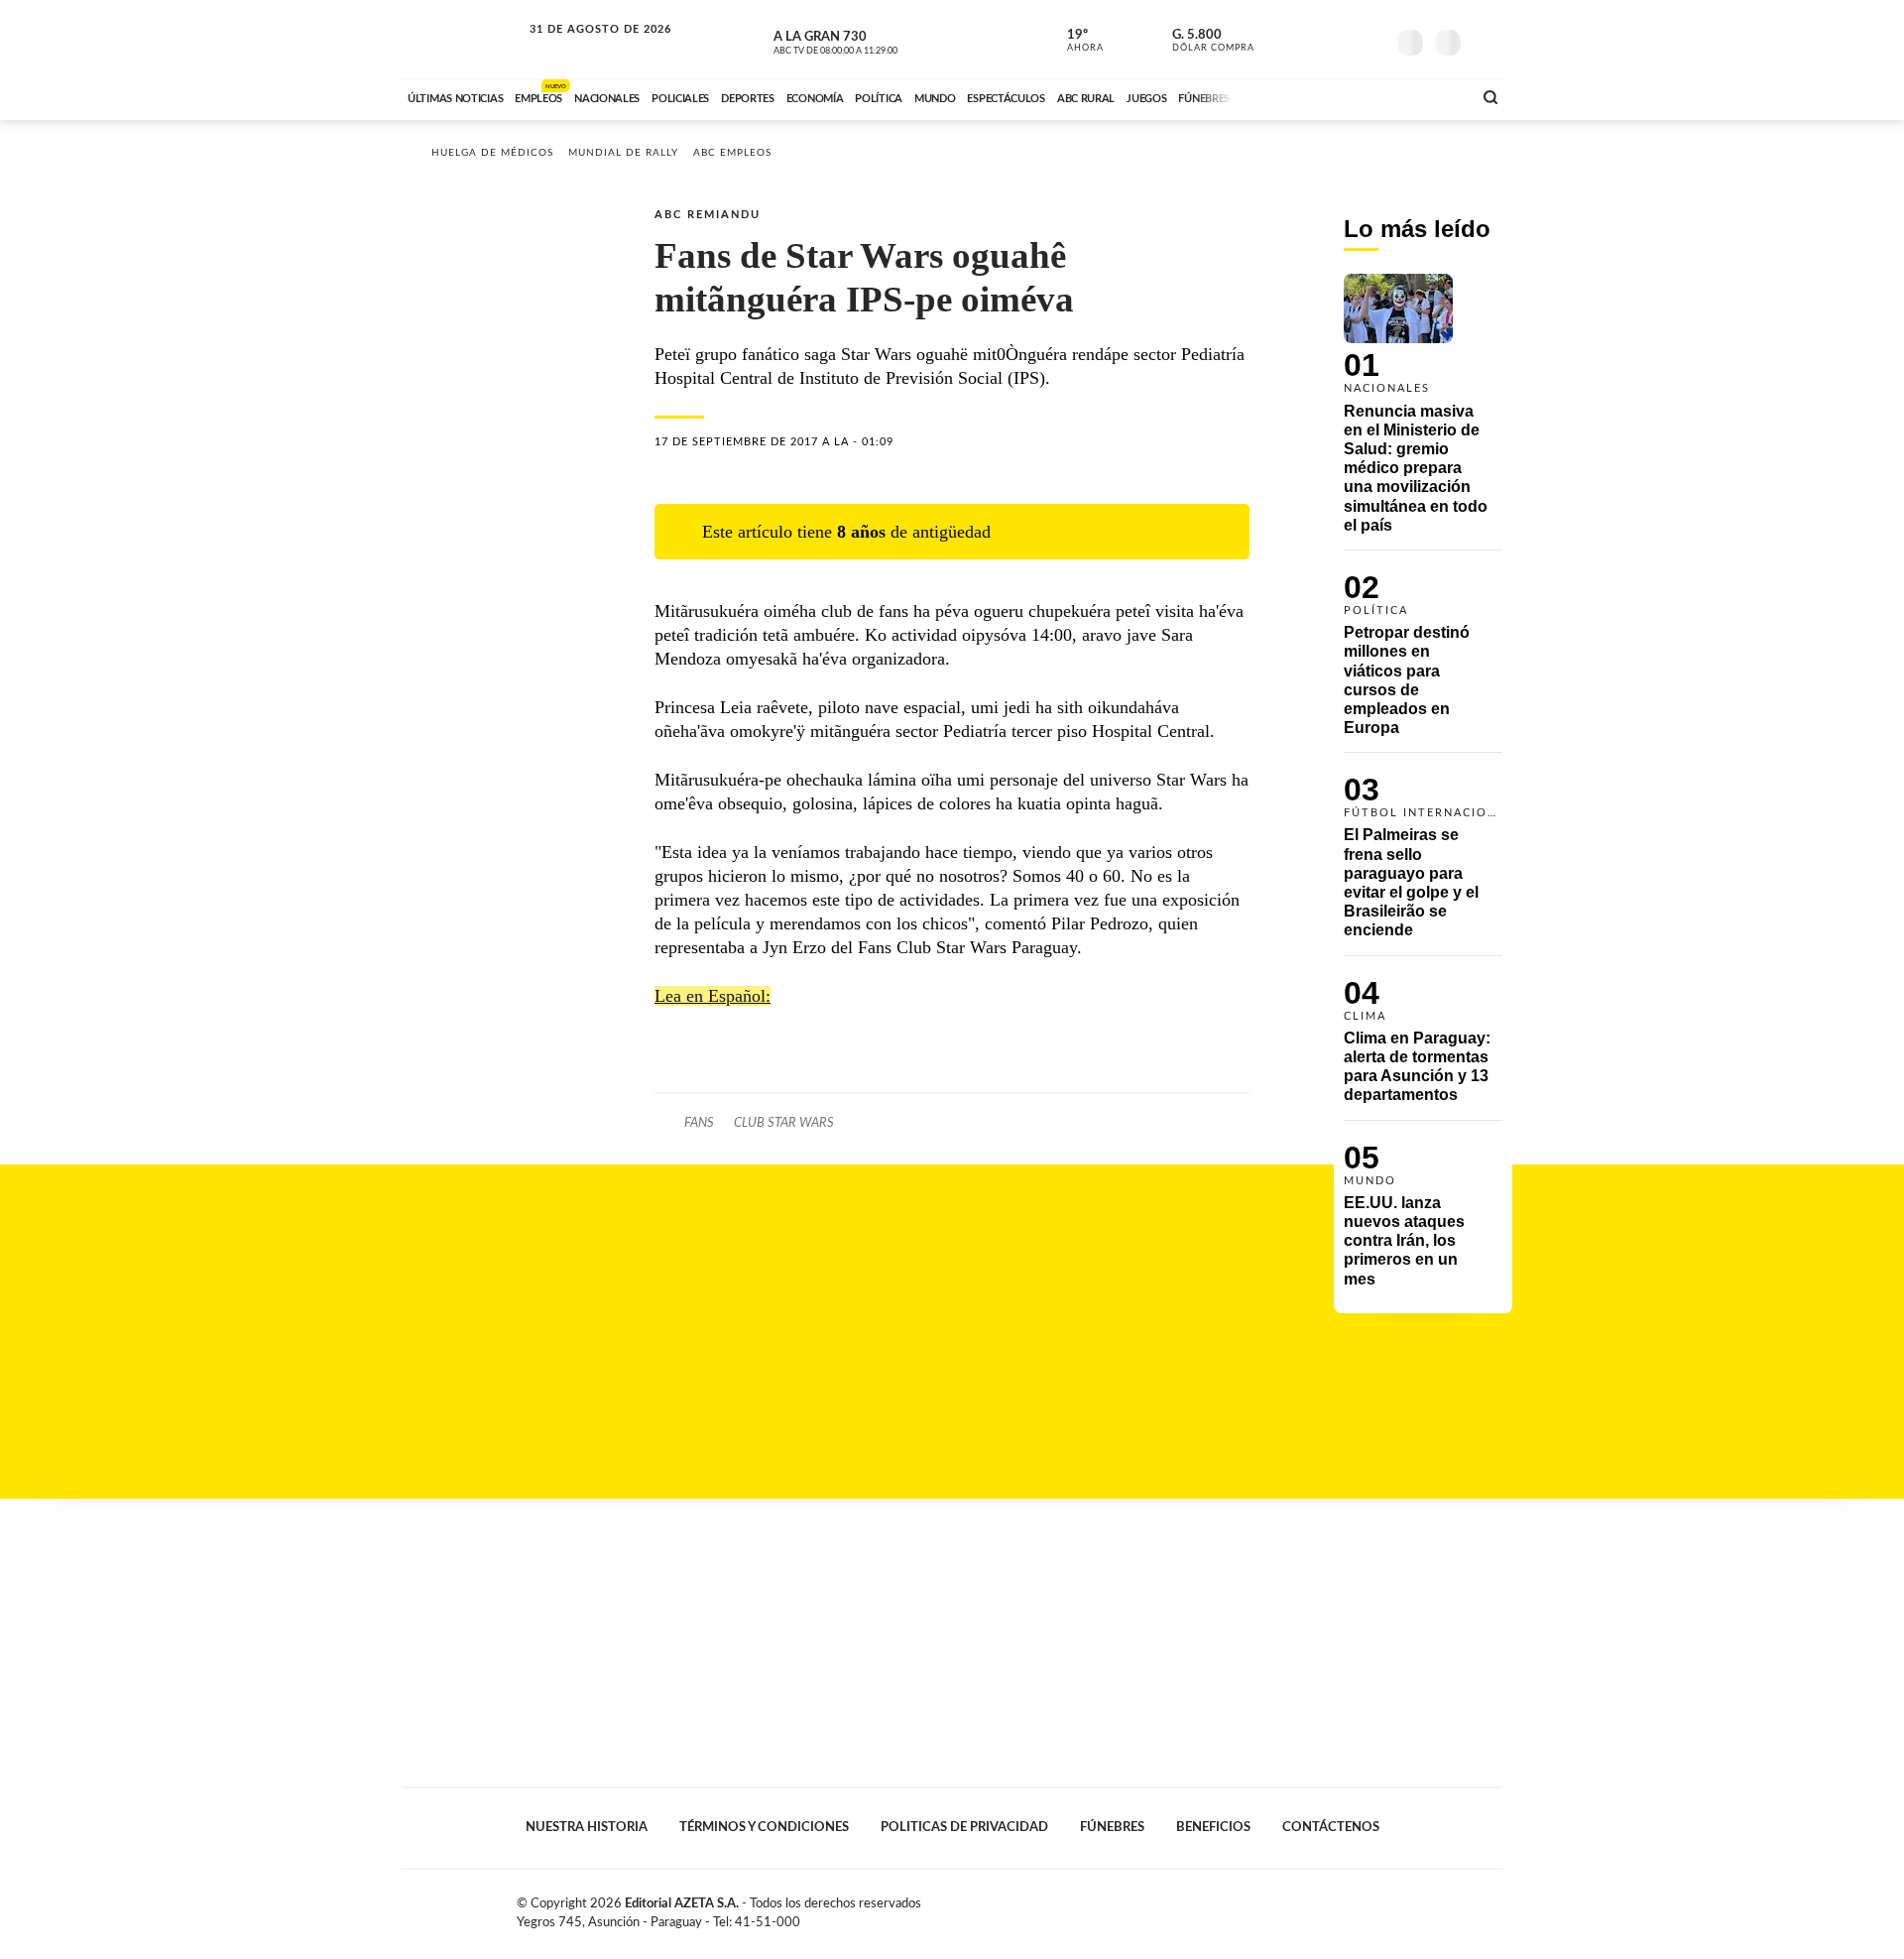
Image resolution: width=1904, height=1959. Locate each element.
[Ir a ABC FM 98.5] (1431, 96)
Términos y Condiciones (764, 1827)
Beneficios (1213, 1827)
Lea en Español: (713, 996)
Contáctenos (1331, 1827)
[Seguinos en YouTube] (1340, 39)
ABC (463, 39)
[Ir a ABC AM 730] (1352, 96)
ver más (1074, 41)
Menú (1485, 40)
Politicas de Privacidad (964, 1827)
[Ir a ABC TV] (1297, 96)
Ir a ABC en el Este (582, 48)
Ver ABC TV (873, 40)
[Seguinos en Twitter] (1310, 39)
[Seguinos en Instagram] (1369, 39)
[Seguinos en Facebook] (1280, 39)
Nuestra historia (587, 1827)
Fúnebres (1112, 1827)
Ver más (1423, 412)
